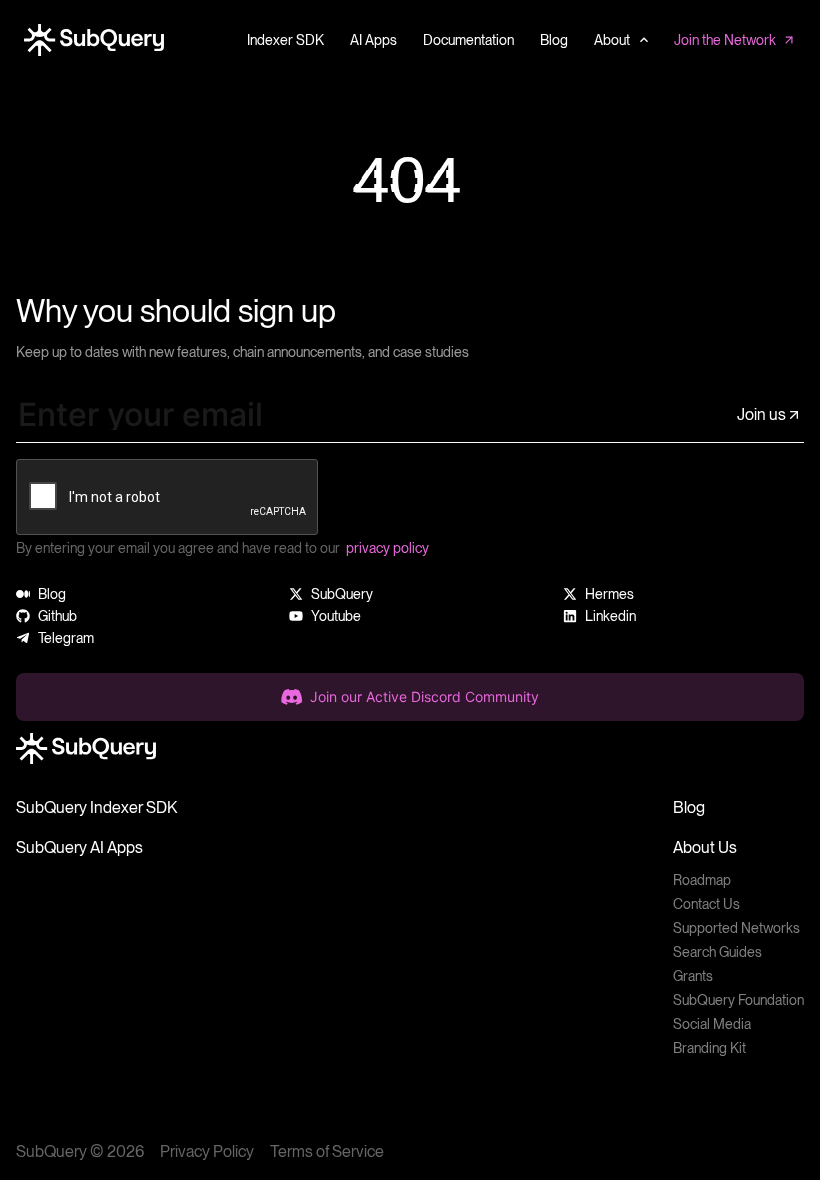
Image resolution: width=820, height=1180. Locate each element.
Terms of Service (327, 1151)
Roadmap (702, 880)
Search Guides (717, 952)
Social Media (712, 1024)
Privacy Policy (207, 1151)
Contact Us (706, 904)
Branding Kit (709, 1048)
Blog (689, 807)
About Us (705, 847)
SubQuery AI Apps (79, 847)
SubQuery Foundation (738, 1000)
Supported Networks (736, 928)
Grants (693, 976)
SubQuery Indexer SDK (96, 807)
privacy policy (387, 548)
